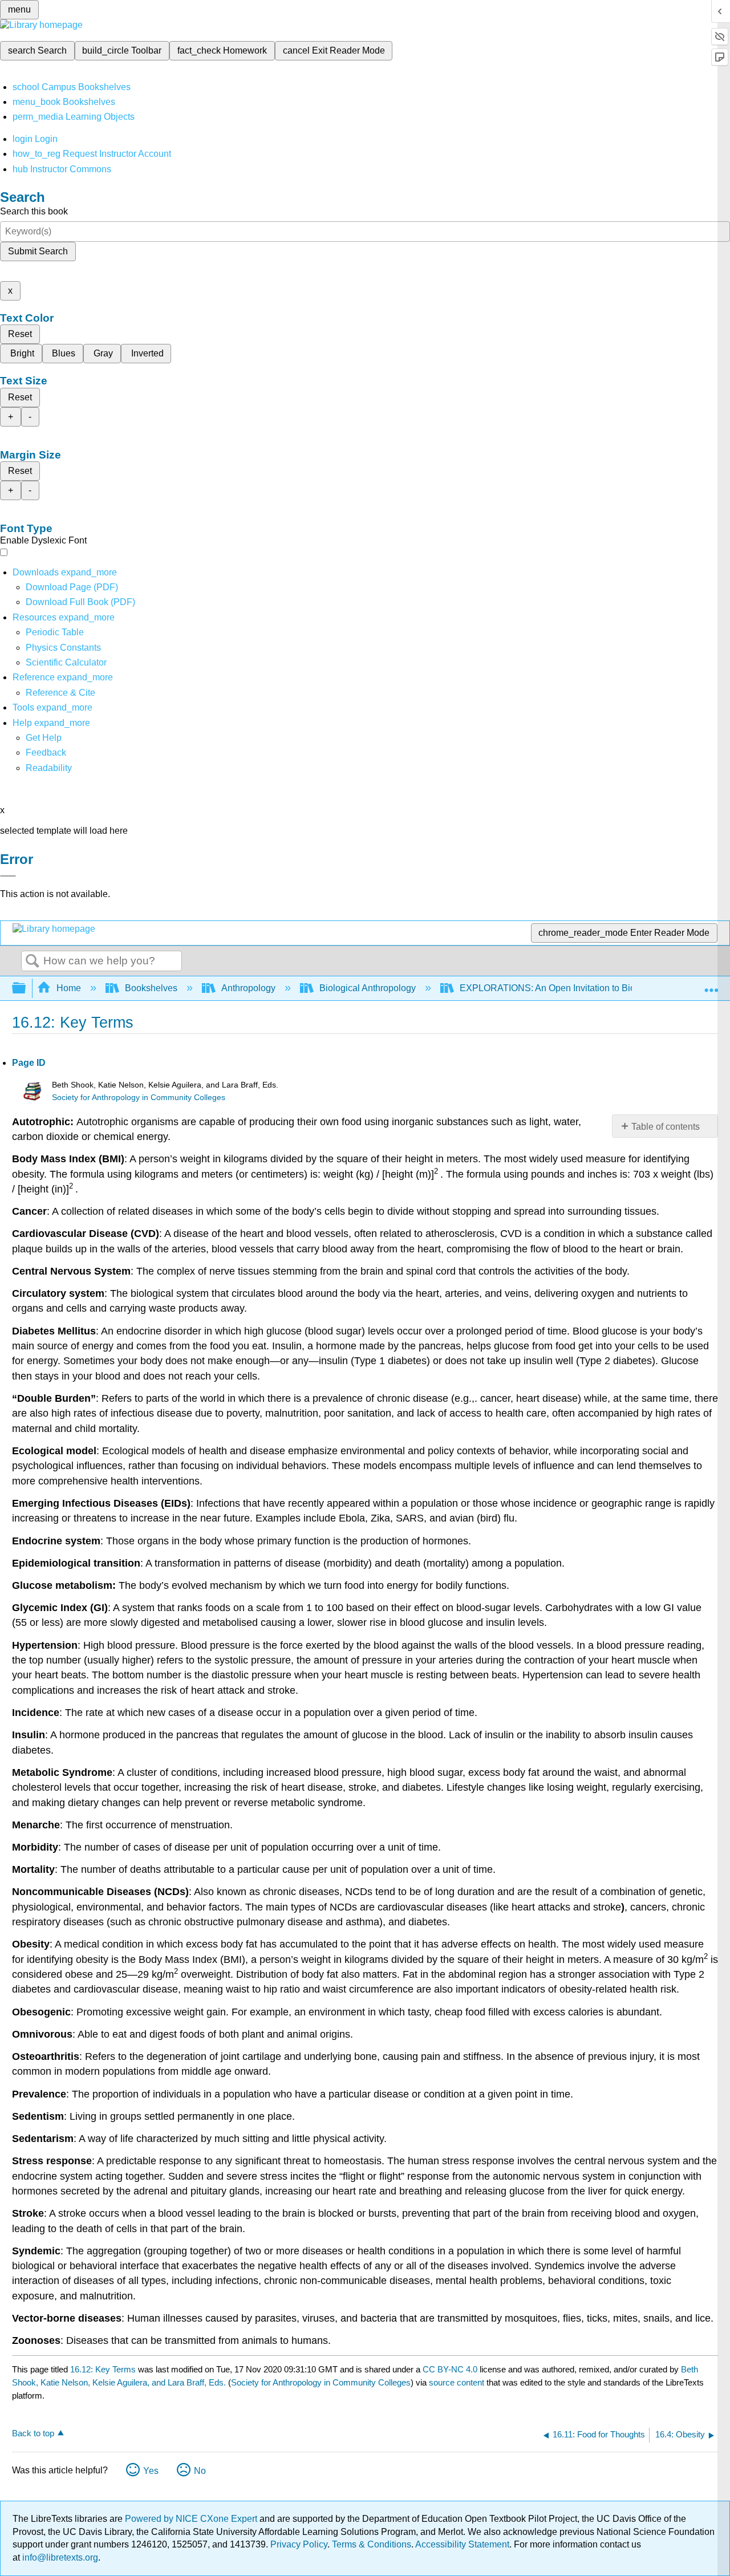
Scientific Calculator (66, 662)
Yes (151, 2471)
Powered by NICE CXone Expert (192, 2519)
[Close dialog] (8, 876)
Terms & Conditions (372, 2544)
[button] (46, 752)
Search (33, 962)
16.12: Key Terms (103, 2369)
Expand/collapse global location (711, 985)
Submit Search (38, 251)
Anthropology (248, 988)
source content (457, 2382)
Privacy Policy (299, 2544)
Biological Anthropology (368, 988)
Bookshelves (151, 988)
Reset (20, 334)
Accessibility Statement (462, 2544)
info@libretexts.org (59, 2557)
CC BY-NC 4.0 (450, 2369)
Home (69, 988)
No (200, 2471)
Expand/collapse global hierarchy (26, 989)
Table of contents (666, 1127)
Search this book (34, 211)
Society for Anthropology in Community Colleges (139, 1098)
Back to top (33, 2433)
